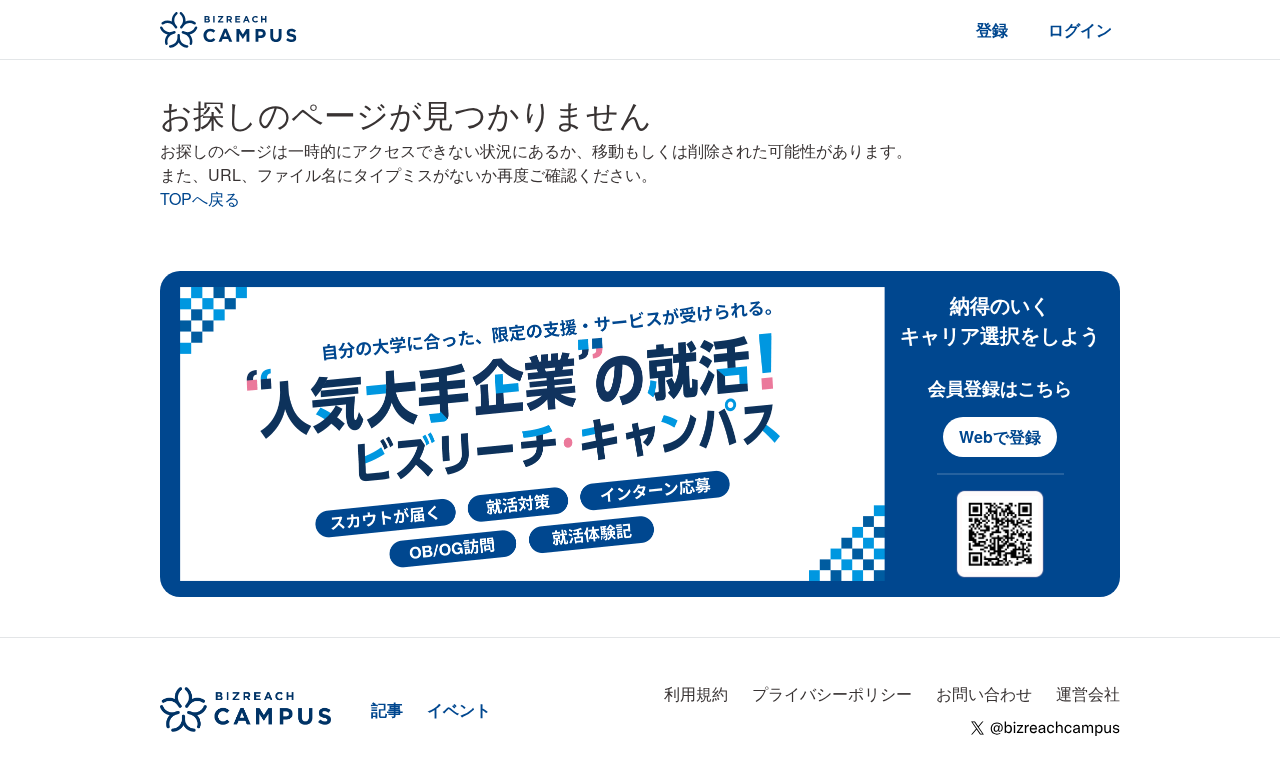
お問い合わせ (984, 693)
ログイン (1080, 29)
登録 (992, 29)
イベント (459, 709)
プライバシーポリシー (832, 693)
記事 (387, 709)
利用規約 (696, 693)
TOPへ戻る (200, 198)
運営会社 (1088, 693)
